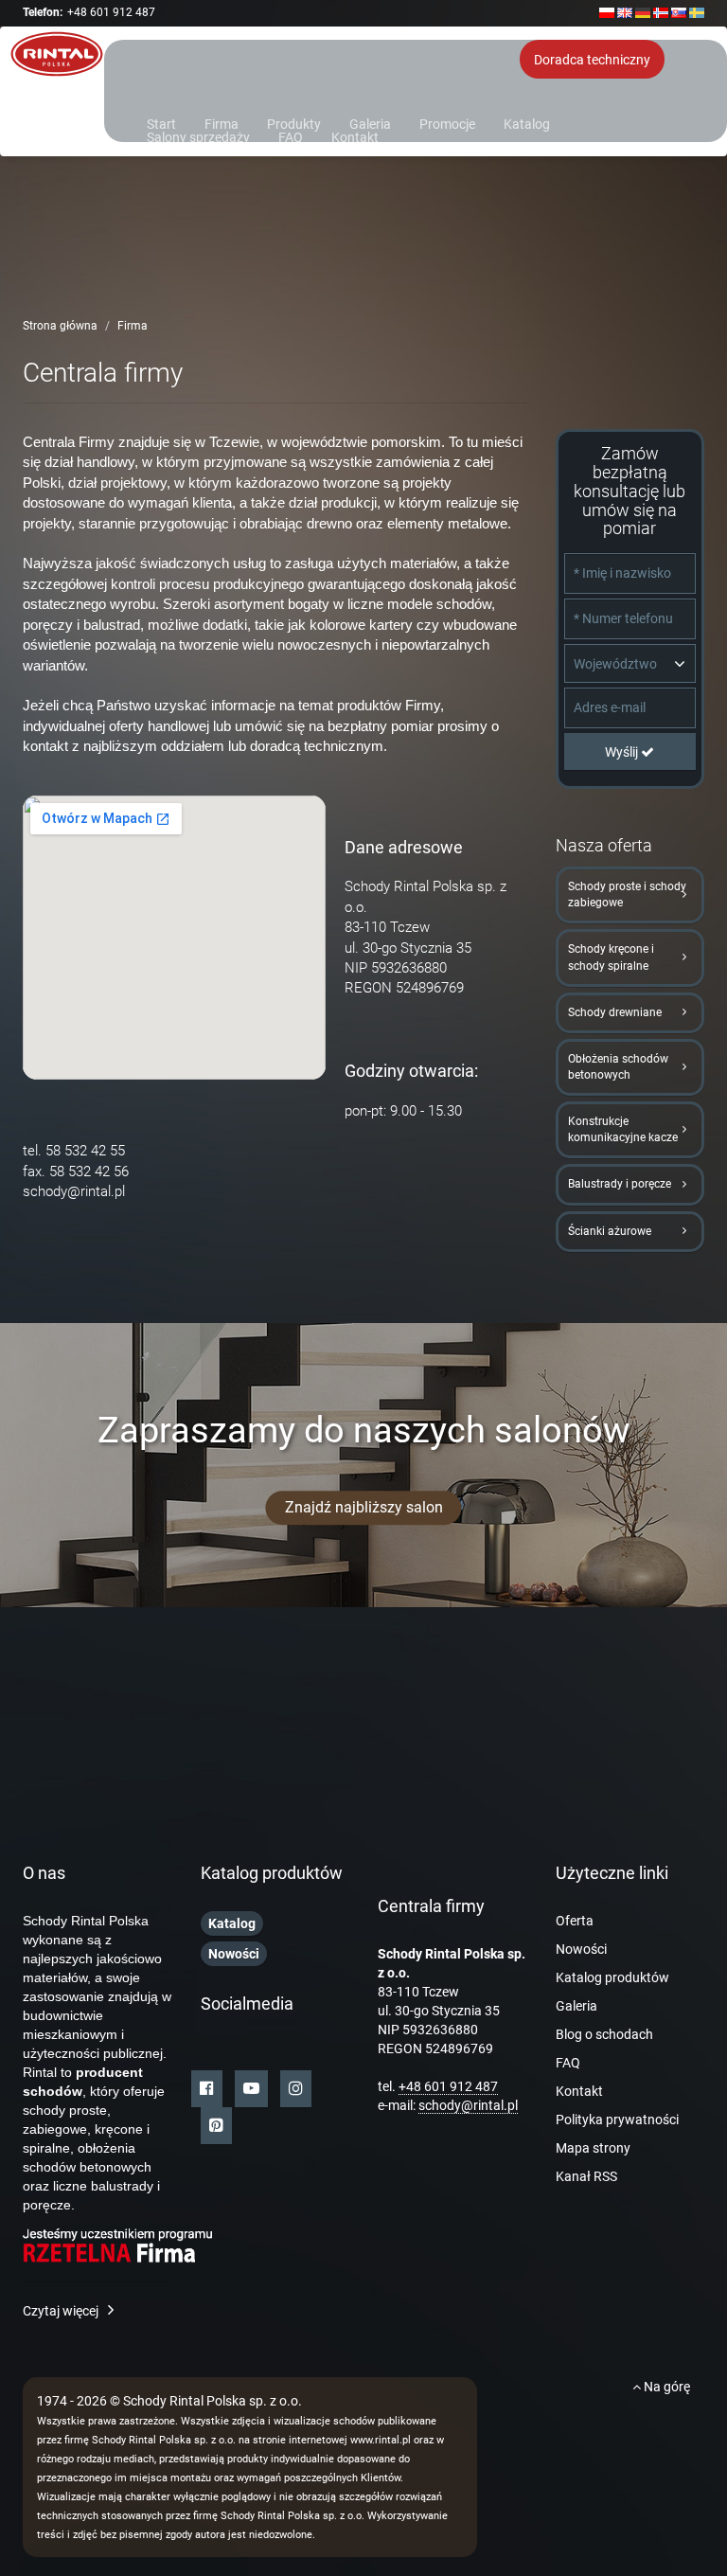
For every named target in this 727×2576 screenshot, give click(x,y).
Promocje (447, 123)
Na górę (665, 2387)
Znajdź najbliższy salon (364, 1507)
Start (161, 123)
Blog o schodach (604, 2034)
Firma (222, 123)
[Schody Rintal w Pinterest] (216, 2126)
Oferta (575, 1921)
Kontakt (355, 136)
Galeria (370, 123)
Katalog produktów (612, 1977)
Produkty (294, 123)
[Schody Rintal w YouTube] (251, 2089)
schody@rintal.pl (74, 1191)
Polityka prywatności (617, 2120)
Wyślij (623, 752)
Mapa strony (593, 2148)
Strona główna (60, 326)
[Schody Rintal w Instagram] (296, 2089)
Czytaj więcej (61, 2311)
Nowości (581, 1949)
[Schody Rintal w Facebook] (207, 2089)
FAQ (291, 136)
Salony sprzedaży (198, 136)
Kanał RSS (586, 2176)
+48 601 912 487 (111, 12)
